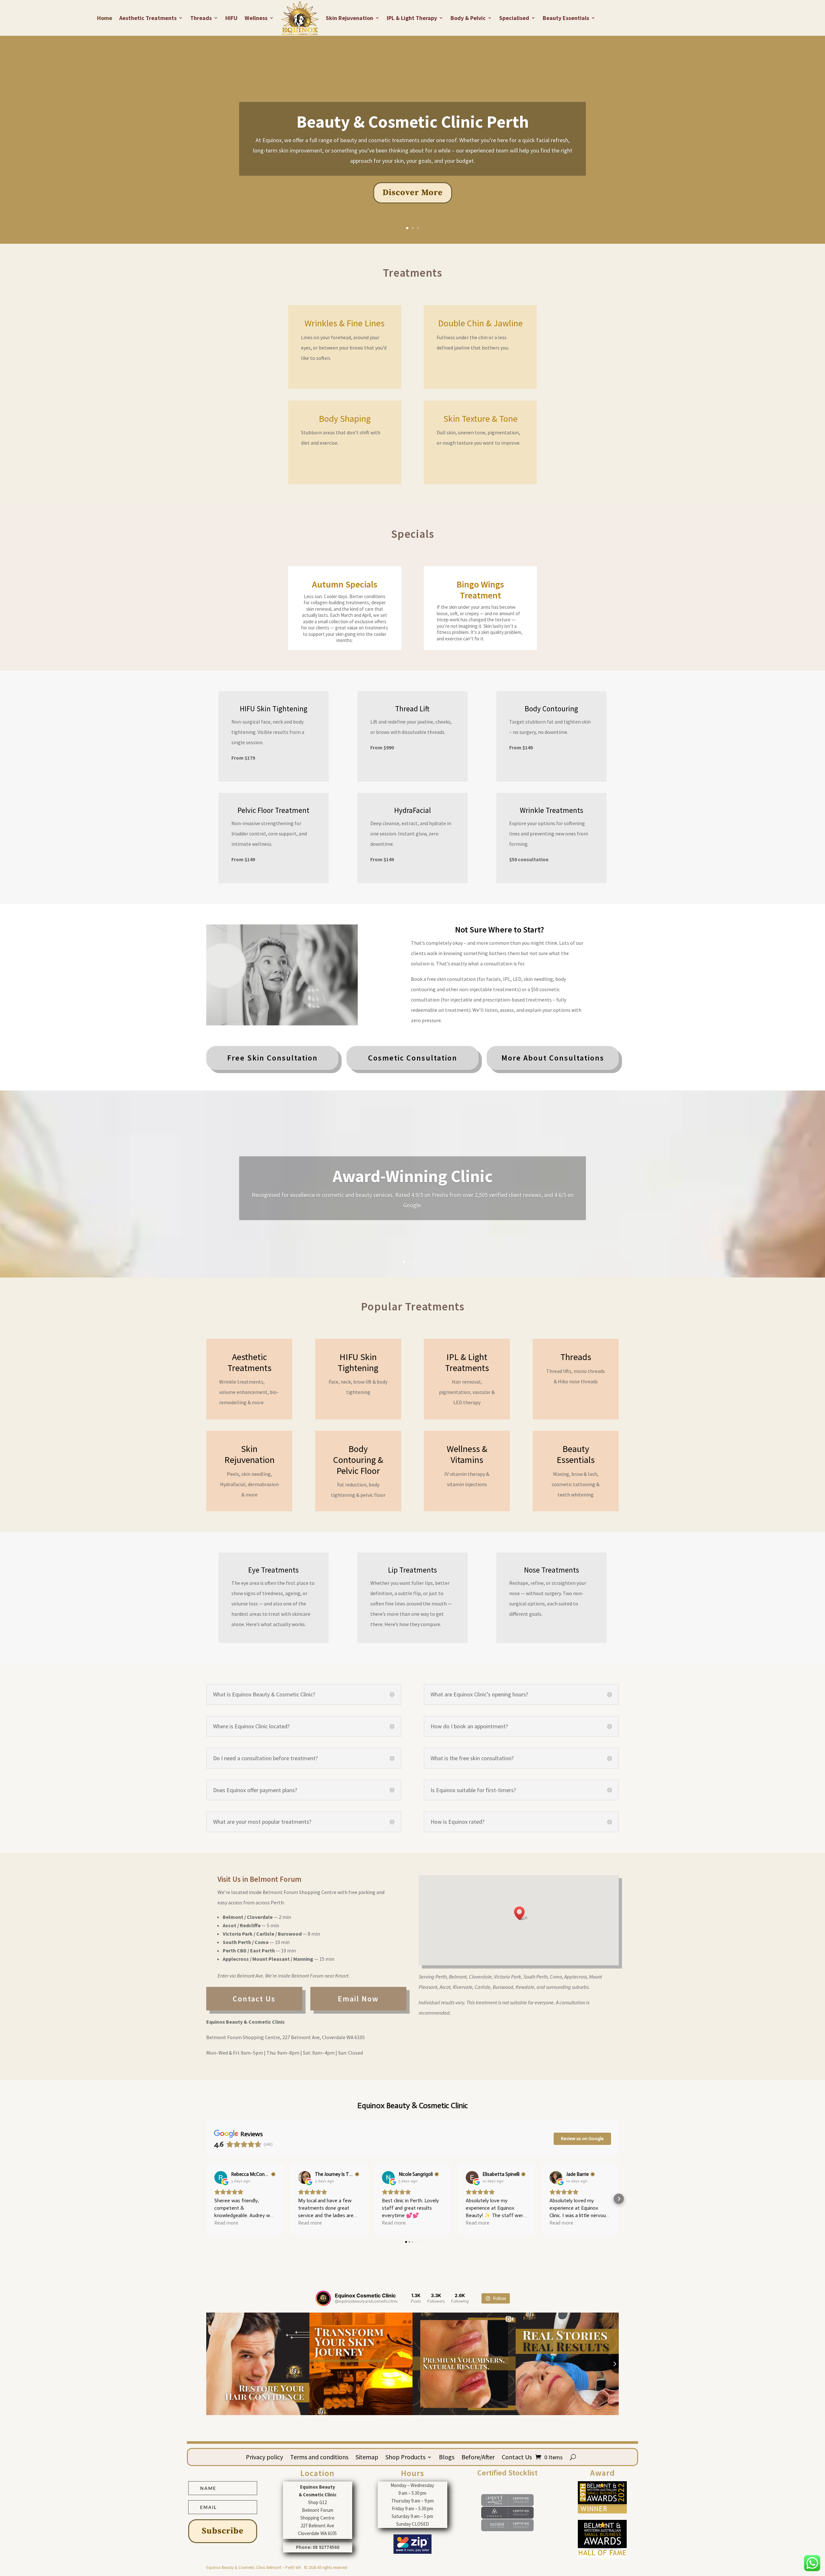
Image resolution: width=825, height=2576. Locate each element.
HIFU (231, 18)
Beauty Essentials (566, 18)
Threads (201, 18)
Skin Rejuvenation (349, 18)
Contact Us (517, 2458)
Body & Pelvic (468, 18)
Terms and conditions (319, 2458)
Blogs (447, 2458)
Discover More (413, 193)
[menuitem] (272, 1058)
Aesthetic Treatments (148, 18)
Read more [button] (226, 2223)
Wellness (256, 18)
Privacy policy (264, 2458)
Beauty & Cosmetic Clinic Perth (413, 122)
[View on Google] (221, 2177)
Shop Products (405, 2458)
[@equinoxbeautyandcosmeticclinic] (323, 2298)
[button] (521, 1913)
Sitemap (367, 2458)
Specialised (514, 18)
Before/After (478, 2458)
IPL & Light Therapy (412, 18)
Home (105, 18)
